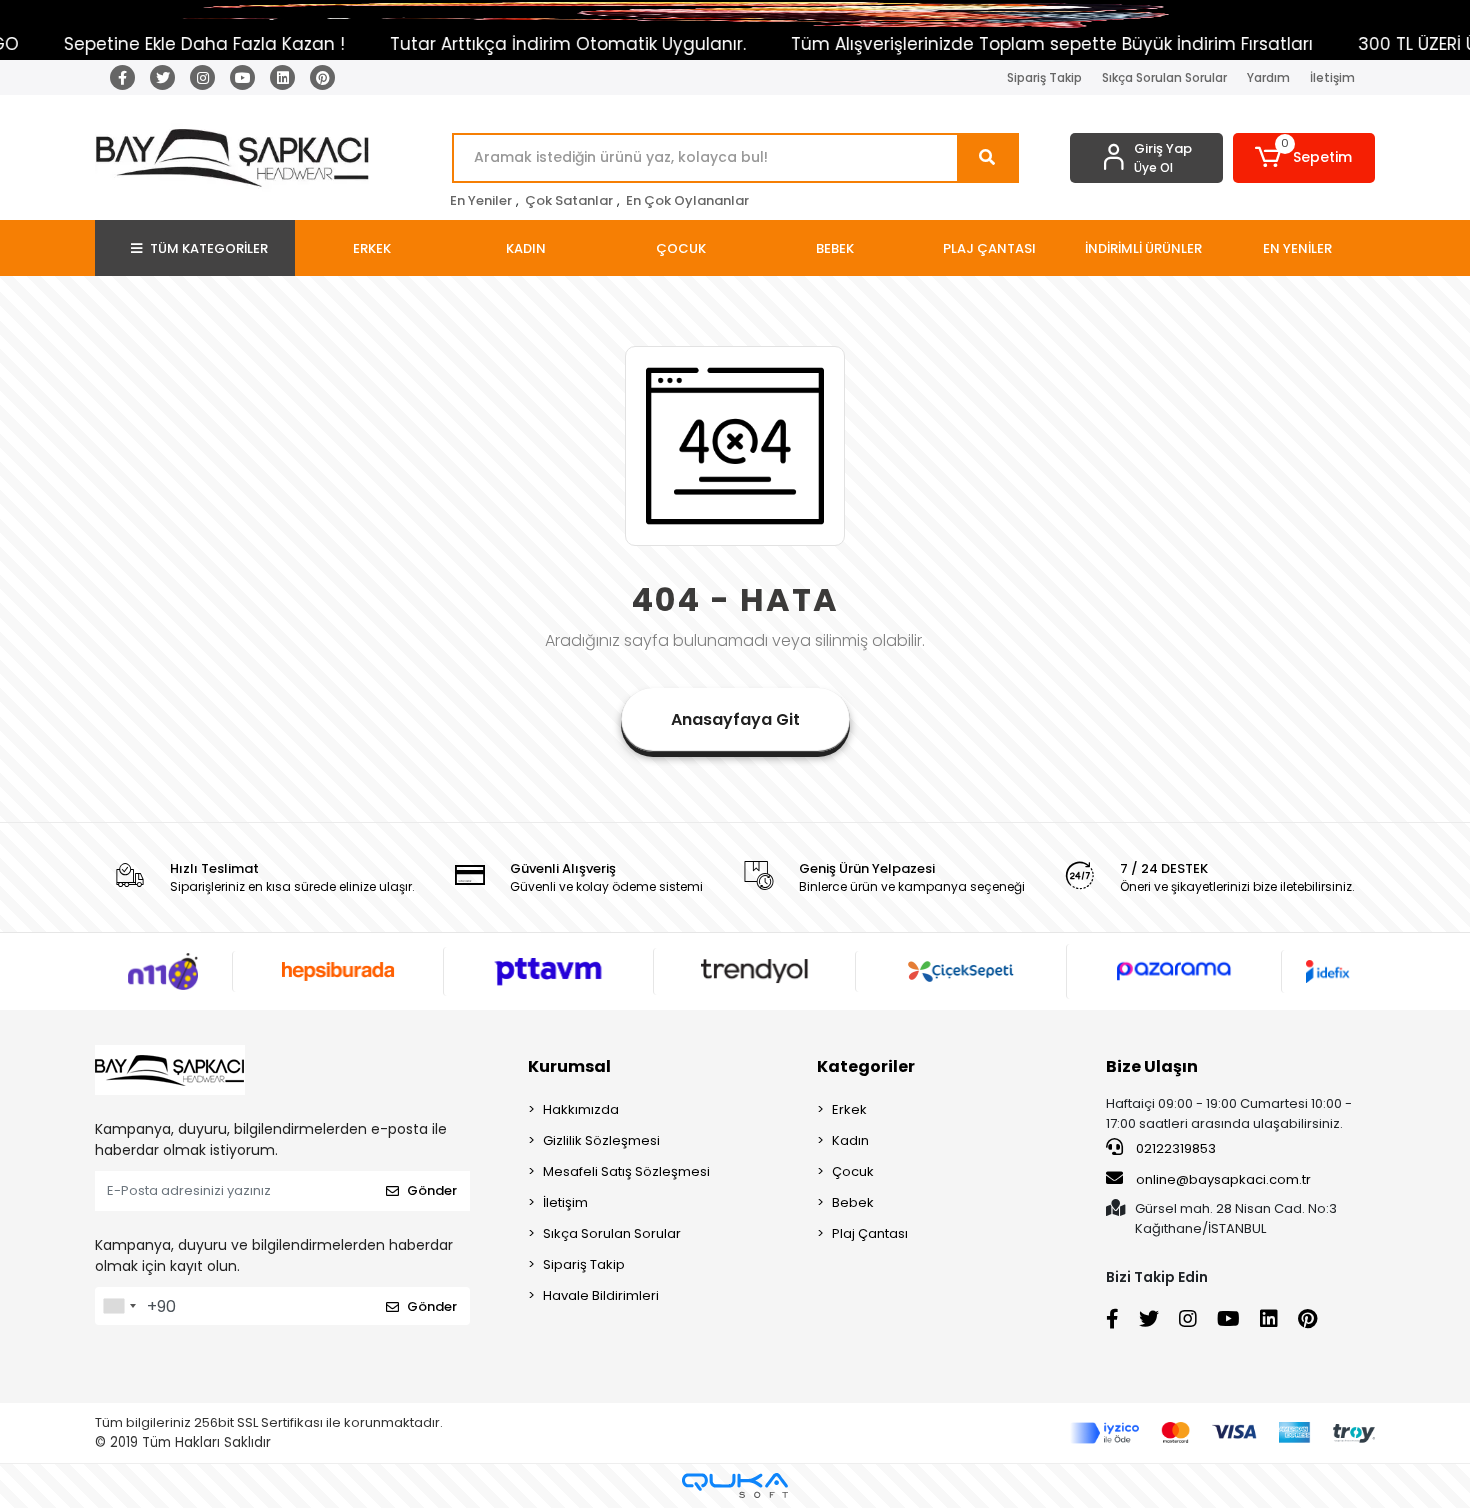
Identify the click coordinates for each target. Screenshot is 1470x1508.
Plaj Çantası (870, 1233)
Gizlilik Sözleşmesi (601, 1140)
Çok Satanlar (569, 200)
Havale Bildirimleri (601, 1295)
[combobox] (119, 1306)
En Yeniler (481, 200)
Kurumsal (569, 1066)
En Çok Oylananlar (687, 200)
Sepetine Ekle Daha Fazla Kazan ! (155, 44)
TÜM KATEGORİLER (209, 248)
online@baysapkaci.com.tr (1223, 1179)
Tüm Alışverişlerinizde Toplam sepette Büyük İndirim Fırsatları (1003, 44)
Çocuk (853, 1171)
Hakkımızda (581, 1109)
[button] (1304, 158)
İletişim (1332, 77)
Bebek (853, 1202)
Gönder (432, 1190)
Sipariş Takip (1044, 77)
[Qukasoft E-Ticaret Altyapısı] (735, 1485)
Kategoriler (866, 1066)
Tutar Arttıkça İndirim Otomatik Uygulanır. (519, 44)
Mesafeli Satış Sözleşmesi (626, 1171)
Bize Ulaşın (1152, 1066)
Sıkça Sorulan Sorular (1164, 77)
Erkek (849, 1109)
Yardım (1268, 77)
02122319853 (1174, 1148)
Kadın (850, 1140)
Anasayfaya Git (735, 719)
